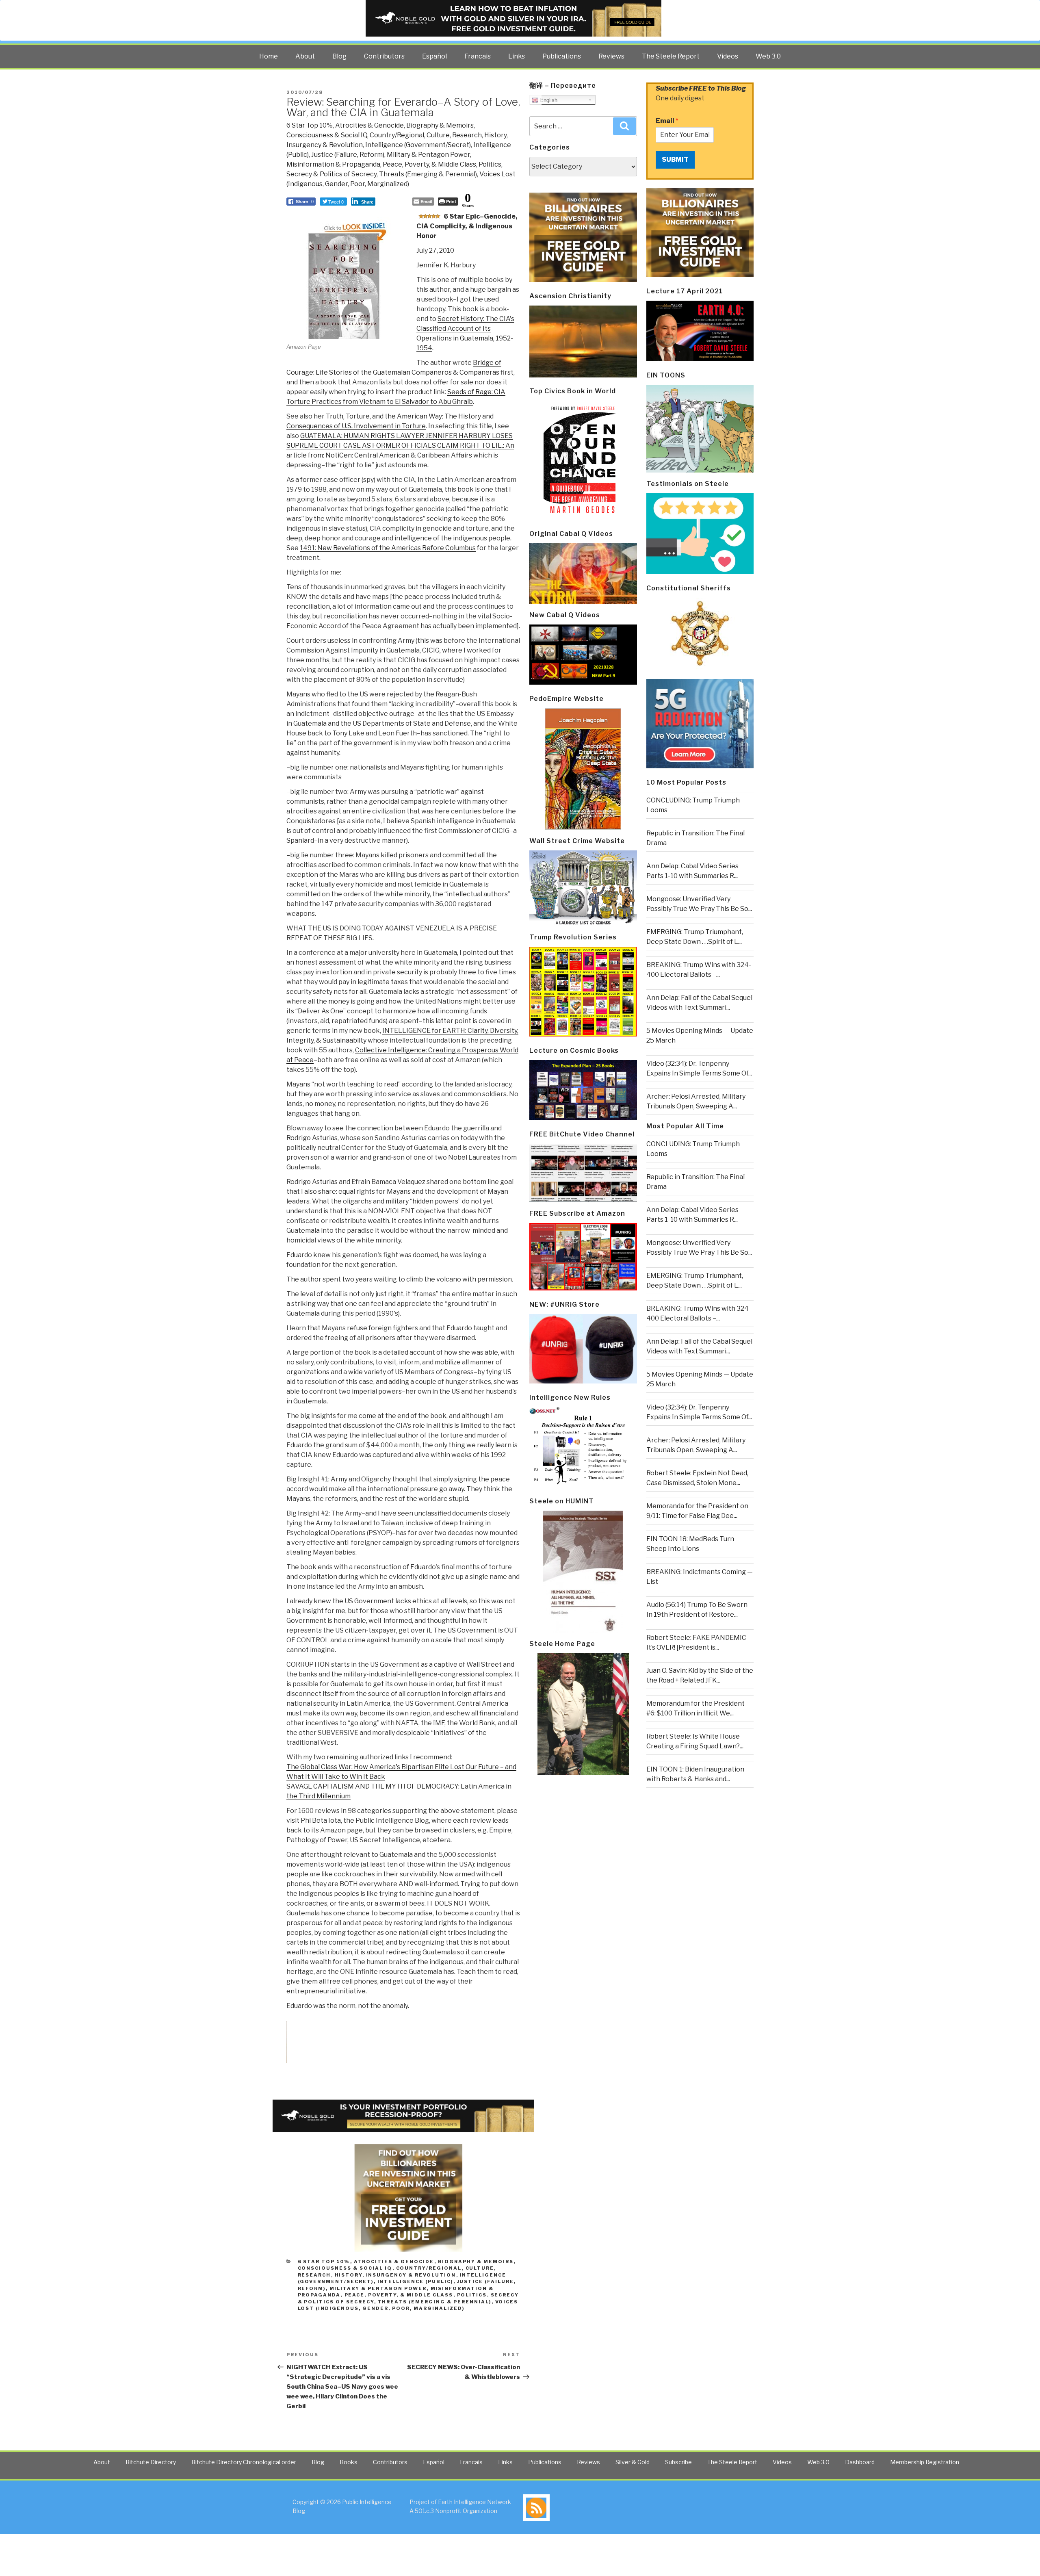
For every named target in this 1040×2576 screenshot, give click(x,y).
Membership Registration (925, 2462)
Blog (339, 56)
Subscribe (678, 2462)
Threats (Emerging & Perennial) (428, 174)
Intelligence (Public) (415, 2281)
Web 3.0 (768, 56)
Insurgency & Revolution (325, 145)
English (548, 100)
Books (349, 2462)
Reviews (611, 56)
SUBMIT (675, 159)
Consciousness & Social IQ (327, 135)
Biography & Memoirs (440, 125)
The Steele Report (671, 56)
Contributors (384, 56)
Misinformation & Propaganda (333, 164)
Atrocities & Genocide (369, 125)
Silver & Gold (633, 2462)
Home (269, 56)
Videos (728, 56)
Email (667, 121)
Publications (562, 56)
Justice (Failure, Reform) (348, 155)
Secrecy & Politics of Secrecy (331, 174)
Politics (490, 164)
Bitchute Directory (151, 2462)
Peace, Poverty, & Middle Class (429, 164)
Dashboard (860, 2462)
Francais (478, 56)
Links (517, 56)
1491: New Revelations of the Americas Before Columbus (388, 548)
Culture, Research (454, 135)
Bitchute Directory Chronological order (244, 2462)
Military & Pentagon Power (428, 155)
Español (434, 56)
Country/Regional (397, 135)
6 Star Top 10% (310, 125)
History (495, 135)
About (305, 56)
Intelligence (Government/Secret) (418, 145)
